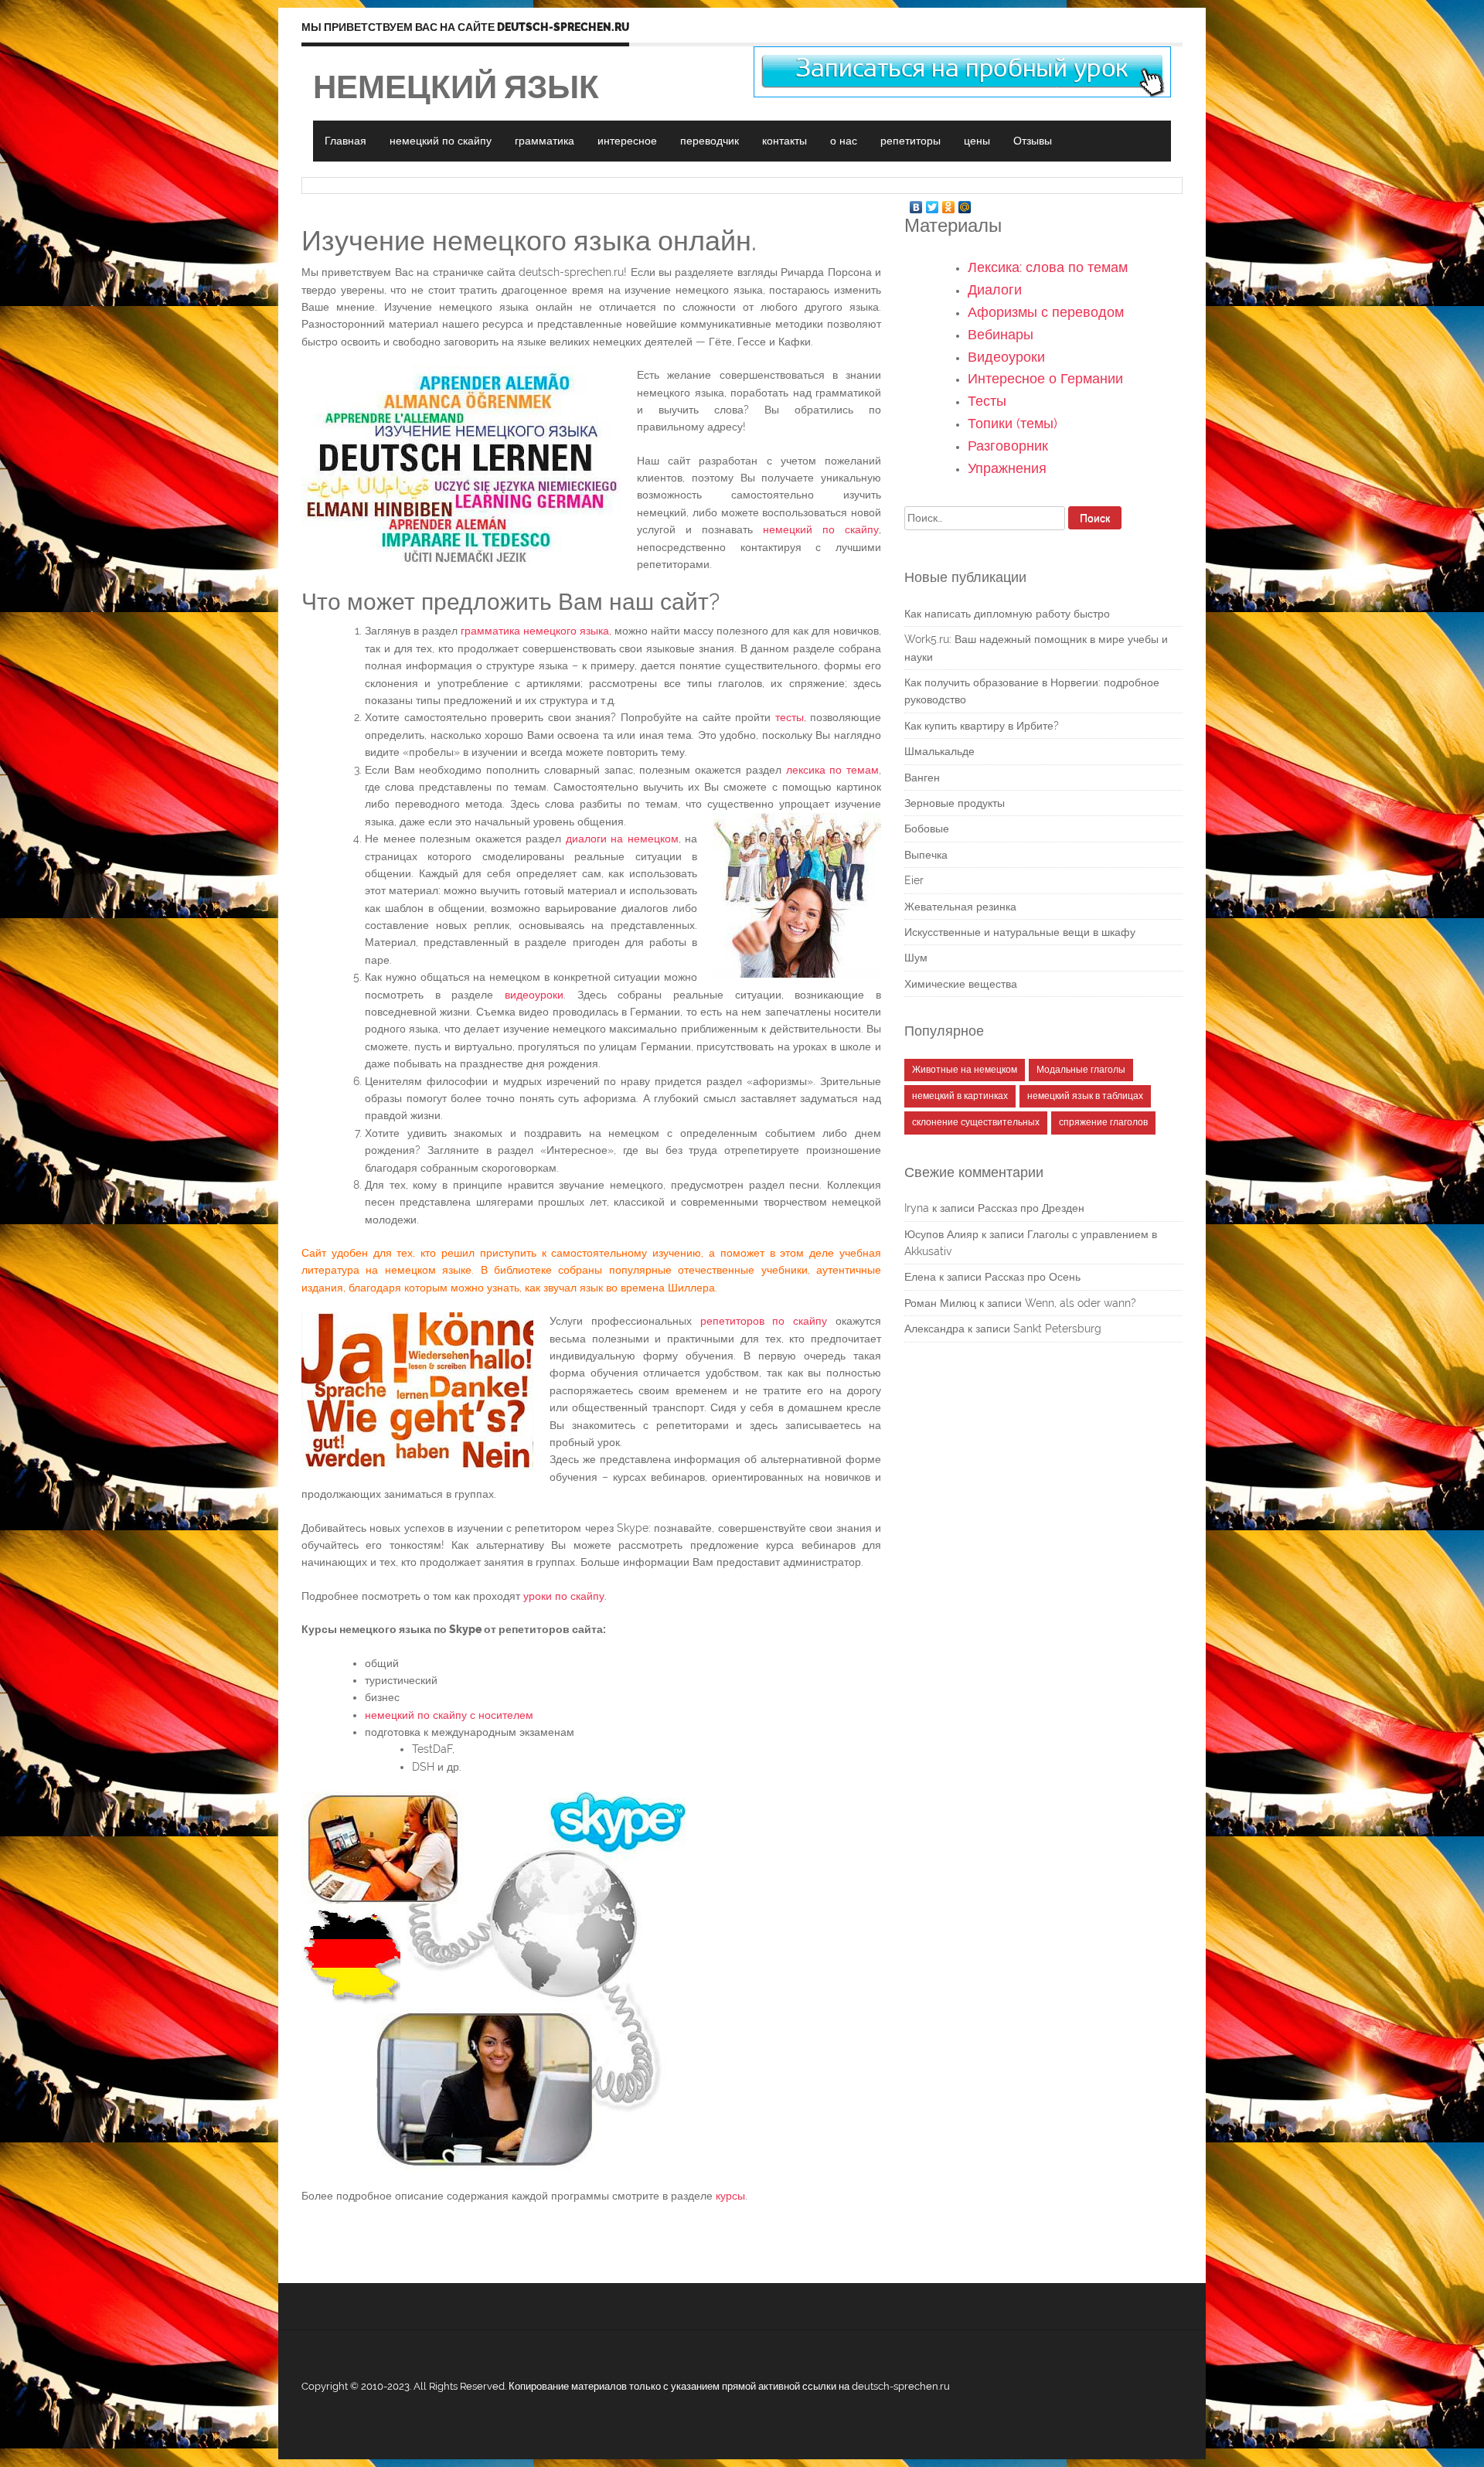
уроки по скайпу (564, 1596)
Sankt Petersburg (1057, 1329)
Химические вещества (961, 984)
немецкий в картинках (960, 1096)
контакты (785, 141)
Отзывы (1033, 141)
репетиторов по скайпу (764, 1321)
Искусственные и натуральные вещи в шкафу (1020, 932)
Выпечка (926, 855)
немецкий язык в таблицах (1085, 1096)
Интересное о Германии (1045, 378)
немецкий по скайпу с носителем (449, 1715)
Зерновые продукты (955, 803)
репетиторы (910, 141)
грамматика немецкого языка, (536, 631)
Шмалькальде (939, 751)
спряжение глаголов (1103, 1122)
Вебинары (1001, 334)
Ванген (922, 778)
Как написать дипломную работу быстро (1007, 614)
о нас (844, 141)
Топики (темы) (1013, 423)
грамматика (545, 141)
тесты (790, 717)
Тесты (987, 401)
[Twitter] (933, 203)
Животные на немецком (965, 1070)
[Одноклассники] (949, 203)
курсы (730, 2196)
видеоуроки (534, 995)
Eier (914, 880)
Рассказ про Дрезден (1031, 1208)
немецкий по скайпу (441, 141)
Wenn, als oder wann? (1081, 1303)
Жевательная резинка (960, 907)
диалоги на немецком (622, 839)
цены (977, 141)
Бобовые (927, 829)
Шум (916, 958)
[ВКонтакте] (916, 203)
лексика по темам (832, 770)
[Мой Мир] (965, 203)
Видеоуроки (1006, 357)
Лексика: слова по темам (1048, 267)
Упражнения (1007, 468)
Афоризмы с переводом (1046, 312)
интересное (627, 141)
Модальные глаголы (1081, 1070)
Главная (345, 141)
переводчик (710, 141)
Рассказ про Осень (1033, 1277)
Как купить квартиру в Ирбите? (982, 726)
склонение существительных (976, 1122)
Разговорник (1008, 446)
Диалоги (995, 289)
